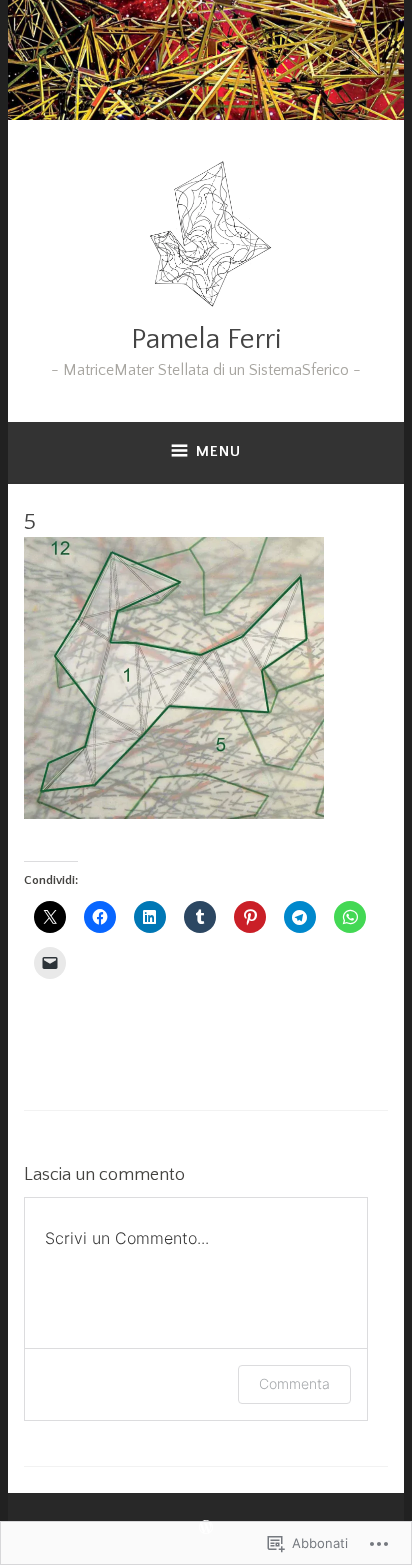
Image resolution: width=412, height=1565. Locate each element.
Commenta (294, 1383)
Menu (218, 451)
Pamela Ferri (206, 339)
